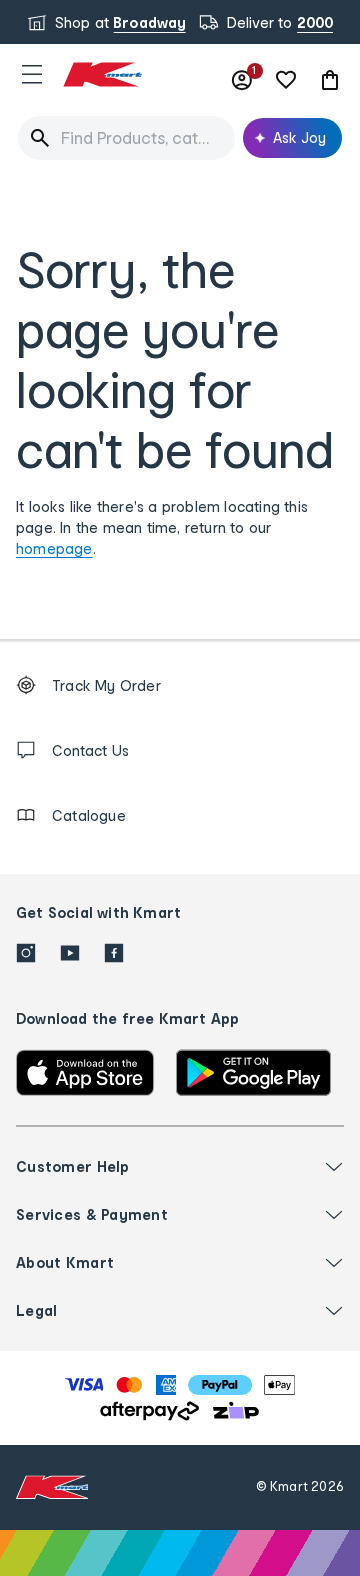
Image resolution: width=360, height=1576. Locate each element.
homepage (54, 548)
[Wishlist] (286, 80)
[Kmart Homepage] (102, 74)
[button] (32, 74)
